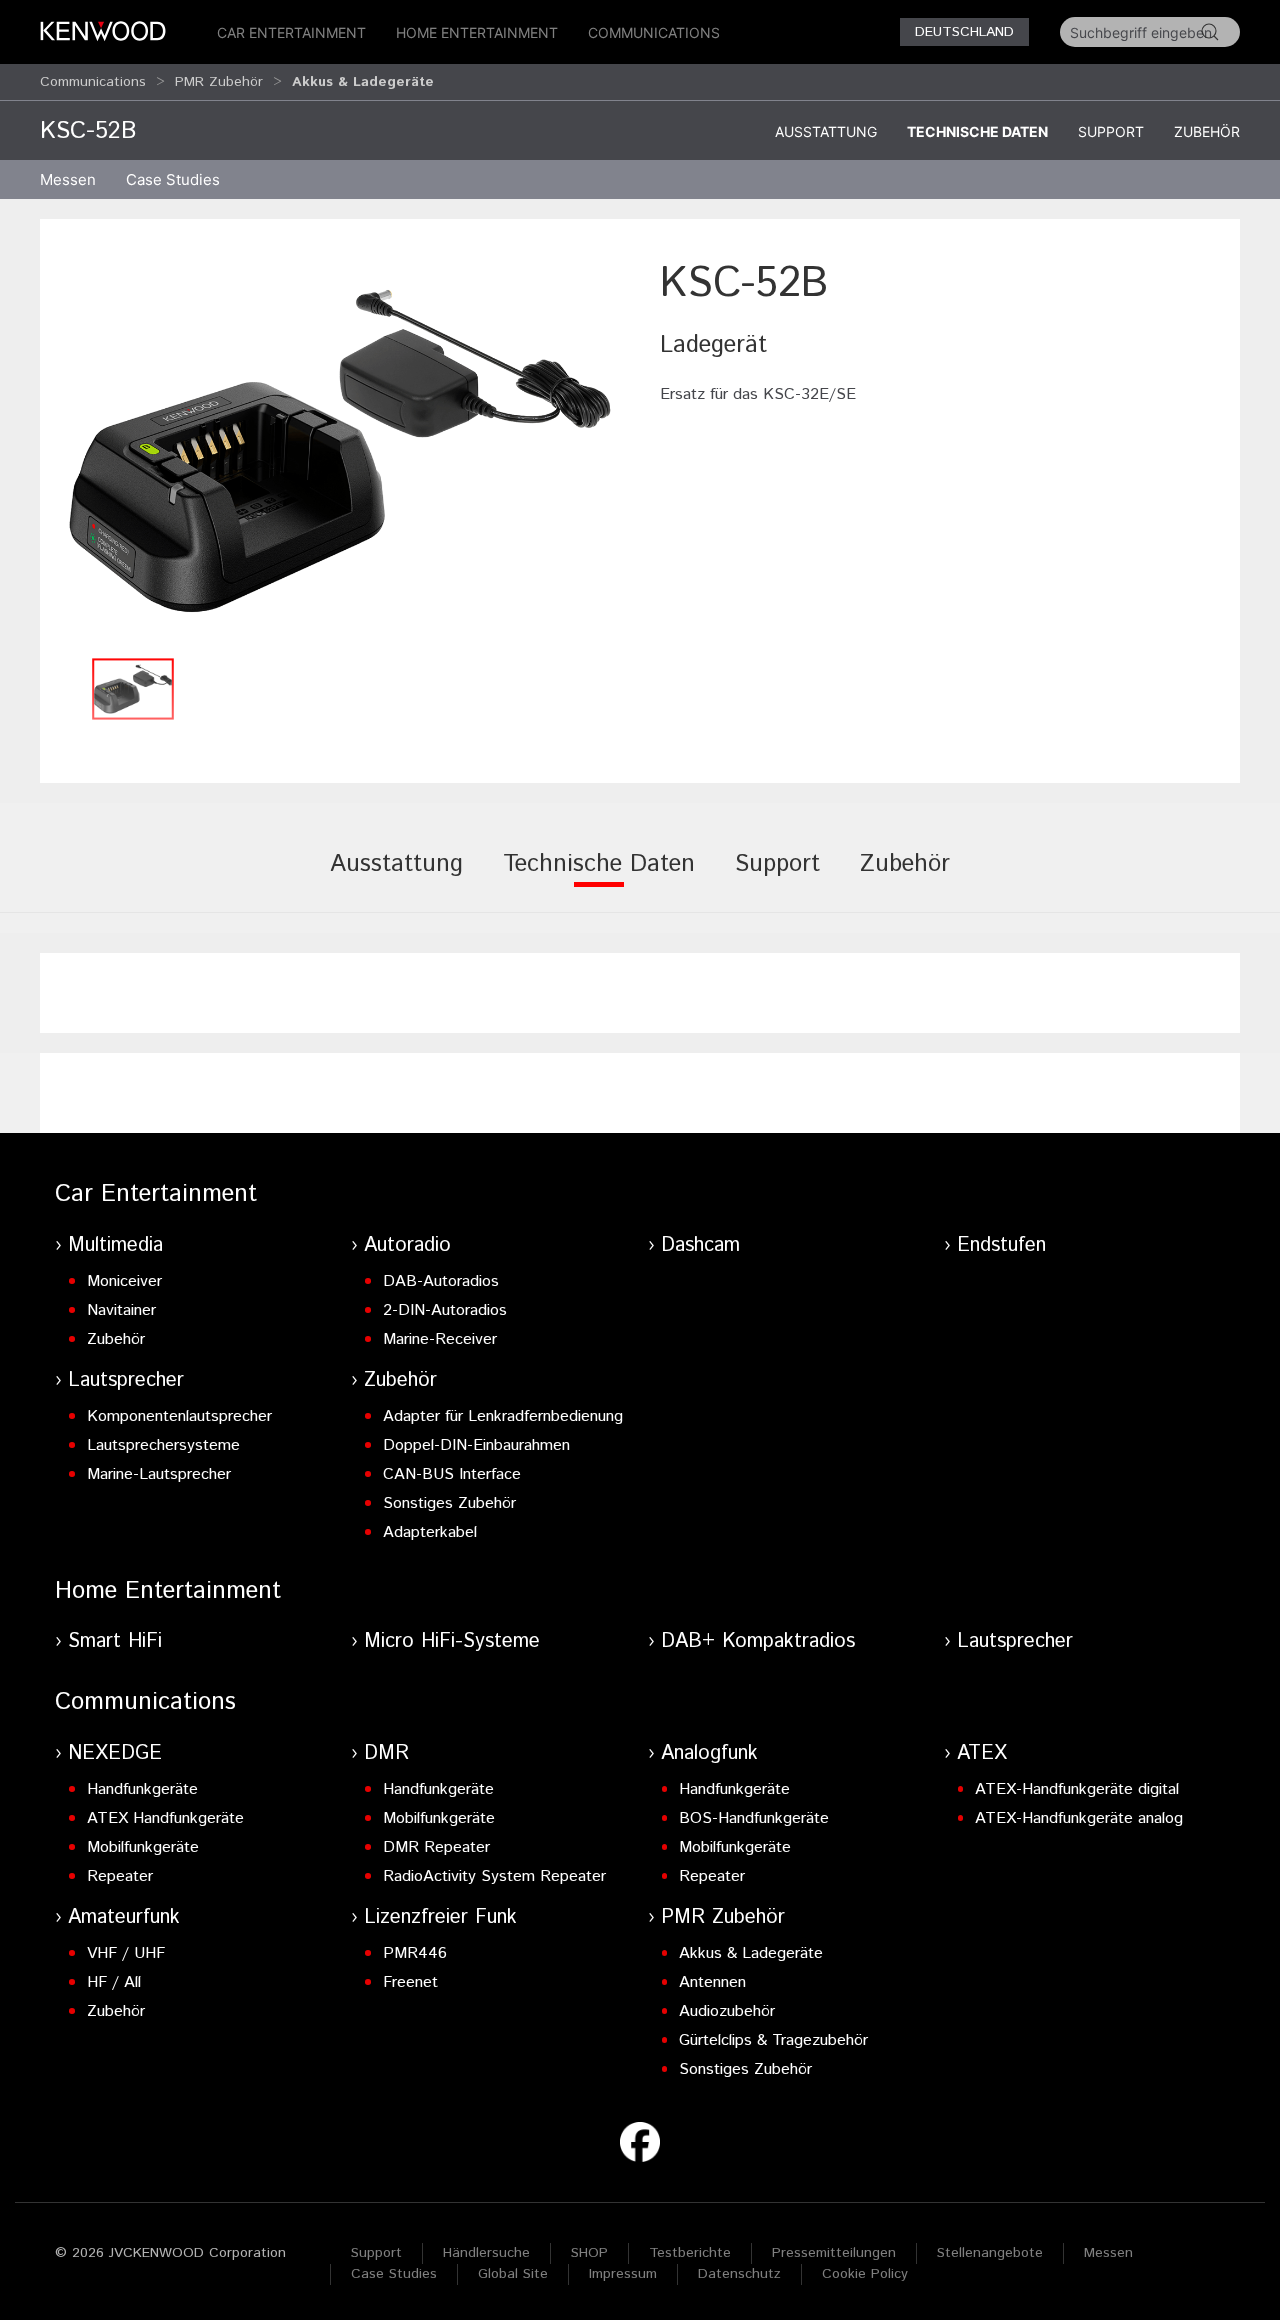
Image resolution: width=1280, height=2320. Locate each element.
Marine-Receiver (440, 1339)
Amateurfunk (124, 1917)
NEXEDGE (115, 1753)
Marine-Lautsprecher (159, 1474)
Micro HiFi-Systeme (452, 1641)
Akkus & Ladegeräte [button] (363, 82)
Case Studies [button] (173, 179)
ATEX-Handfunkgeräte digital (1077, 1789)
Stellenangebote (990, 2253)
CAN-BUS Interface (452, 1474)
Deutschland (964, 32)
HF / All (114, 1982)
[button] (340, 450)
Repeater (120, 1876)
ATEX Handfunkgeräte (165, 1818)
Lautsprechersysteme (163, 1445)
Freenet (410, 1982)
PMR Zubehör (219, 82)
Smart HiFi (115, 1641)
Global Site (513, 2274)
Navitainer (121, 1310)
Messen (68, 179)
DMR (386, 1753)
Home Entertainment (477, 32)
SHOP (589, 2253)
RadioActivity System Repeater (494, 1876)
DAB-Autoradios (441, 1281)
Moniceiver (124, 1281)
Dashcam (700, 1245)
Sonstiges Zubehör (449, 1503)
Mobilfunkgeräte (143, 1847)
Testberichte (690, 2253)
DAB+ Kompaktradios (758, 1641)
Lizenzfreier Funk (440, 1917)
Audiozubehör (727, 2011)
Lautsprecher (126, 1380)
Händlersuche (486, 2253)
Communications (654, 32)
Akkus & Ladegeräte (751, 1953)
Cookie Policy (865, 2274)
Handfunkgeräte (142, 1789)
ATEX (982, 1753)
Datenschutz (739, 2274)
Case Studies (394, 2274)
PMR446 (415, 1953)
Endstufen (1001, 1245)
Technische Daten (977, 131)
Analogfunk (709, 1753)
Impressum (623, 2274)
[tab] (396, 878)
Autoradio (407, 1245)
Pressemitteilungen (834, 2253)
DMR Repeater (436, 1847)
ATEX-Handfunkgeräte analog (1079, 1818)
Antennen (712, 1982)
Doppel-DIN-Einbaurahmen (476, 1445)
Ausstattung (826, 131)
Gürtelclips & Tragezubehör (773, 2040)
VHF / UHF (126, 1953)
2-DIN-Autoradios (445, 1310)
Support (1111, 131)
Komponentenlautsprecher (179, 1416)
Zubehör (1207, 131)
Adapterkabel (430, 1532)
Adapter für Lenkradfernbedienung (503, 1416)
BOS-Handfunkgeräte (754, 1818)
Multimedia (115, 1245)
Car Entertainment (291, 32)
